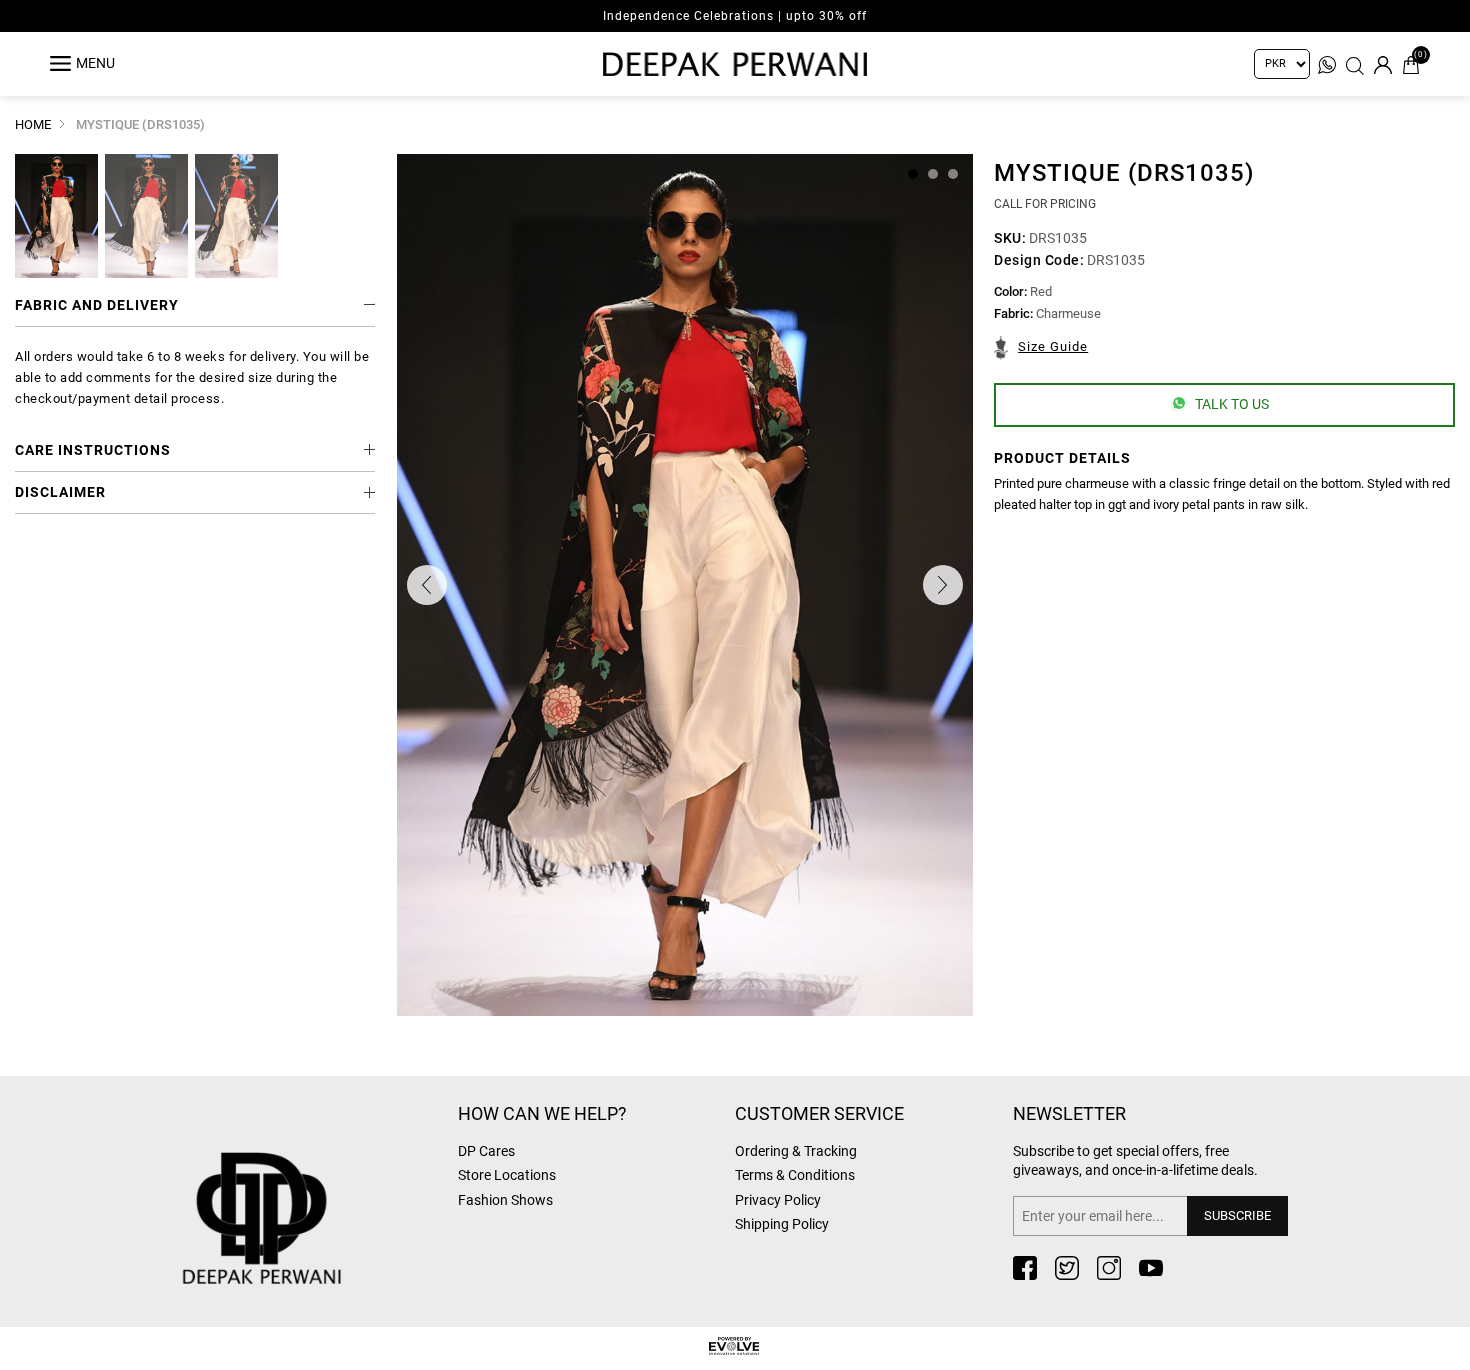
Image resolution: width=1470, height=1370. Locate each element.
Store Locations (507, 1175)
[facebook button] (1025, 1268)
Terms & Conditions (795, 1175)
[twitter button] (1067, 1268)
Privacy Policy (778, 1200)
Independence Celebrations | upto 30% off (735, 16)
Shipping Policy (782, 1224)
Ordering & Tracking (796, 1151)
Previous (427, 585)
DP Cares (486, 1151)
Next (943, 585)
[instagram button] (1109, 1268)
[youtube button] (1151, 1268)
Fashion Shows (505, 1200)
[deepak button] (310, 1186)
